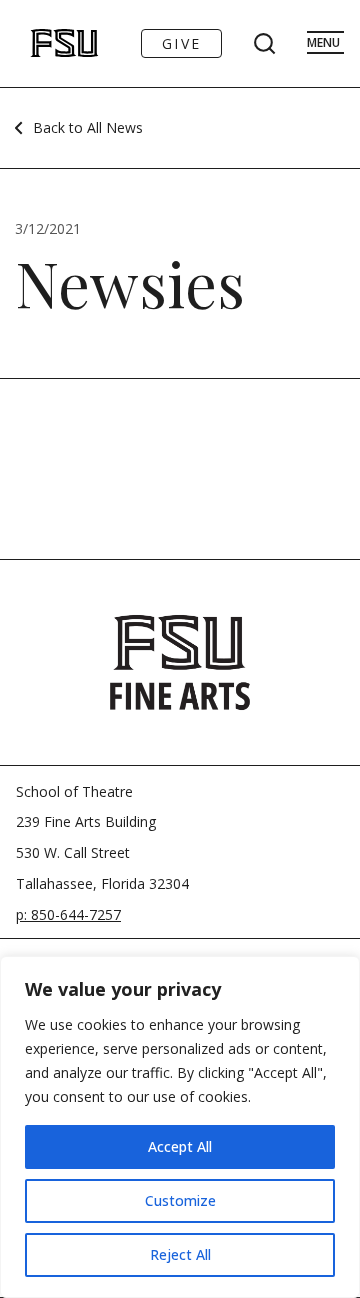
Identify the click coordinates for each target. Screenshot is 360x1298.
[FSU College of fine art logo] (180, 662)
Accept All (180, 1146)
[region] (180, 1127)
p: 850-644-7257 (68, 914)
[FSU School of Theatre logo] (43, 43)
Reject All (180, 1254)
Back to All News (88, 127)
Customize (180, 1200)
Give (181, 43)
